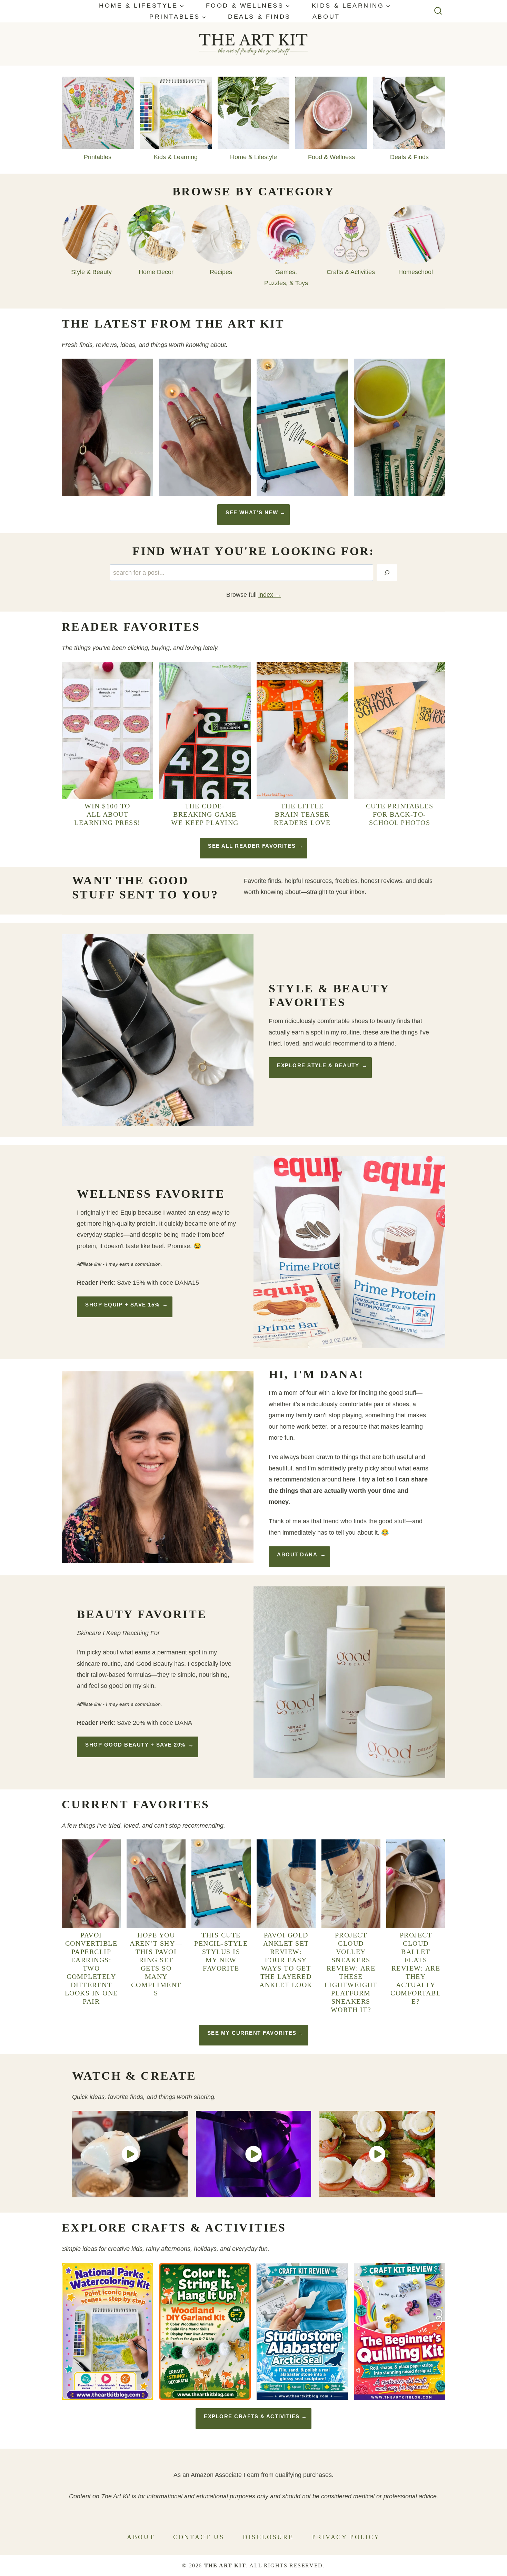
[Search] (387, 573)
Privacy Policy (346, 2537)
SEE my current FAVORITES (252, 2033)
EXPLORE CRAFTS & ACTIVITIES (252, 2416)
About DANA (297, 1554)
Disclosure (268, 2537)
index (266, 595)
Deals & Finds (259, 17)
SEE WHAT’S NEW (252, 512)
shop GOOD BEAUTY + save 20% (135, 1745)
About (326, 17)
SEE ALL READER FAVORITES (252, 846)
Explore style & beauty (318, 1065)
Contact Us (199, 2537)
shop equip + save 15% (122, 1305)
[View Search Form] (438, 11)
